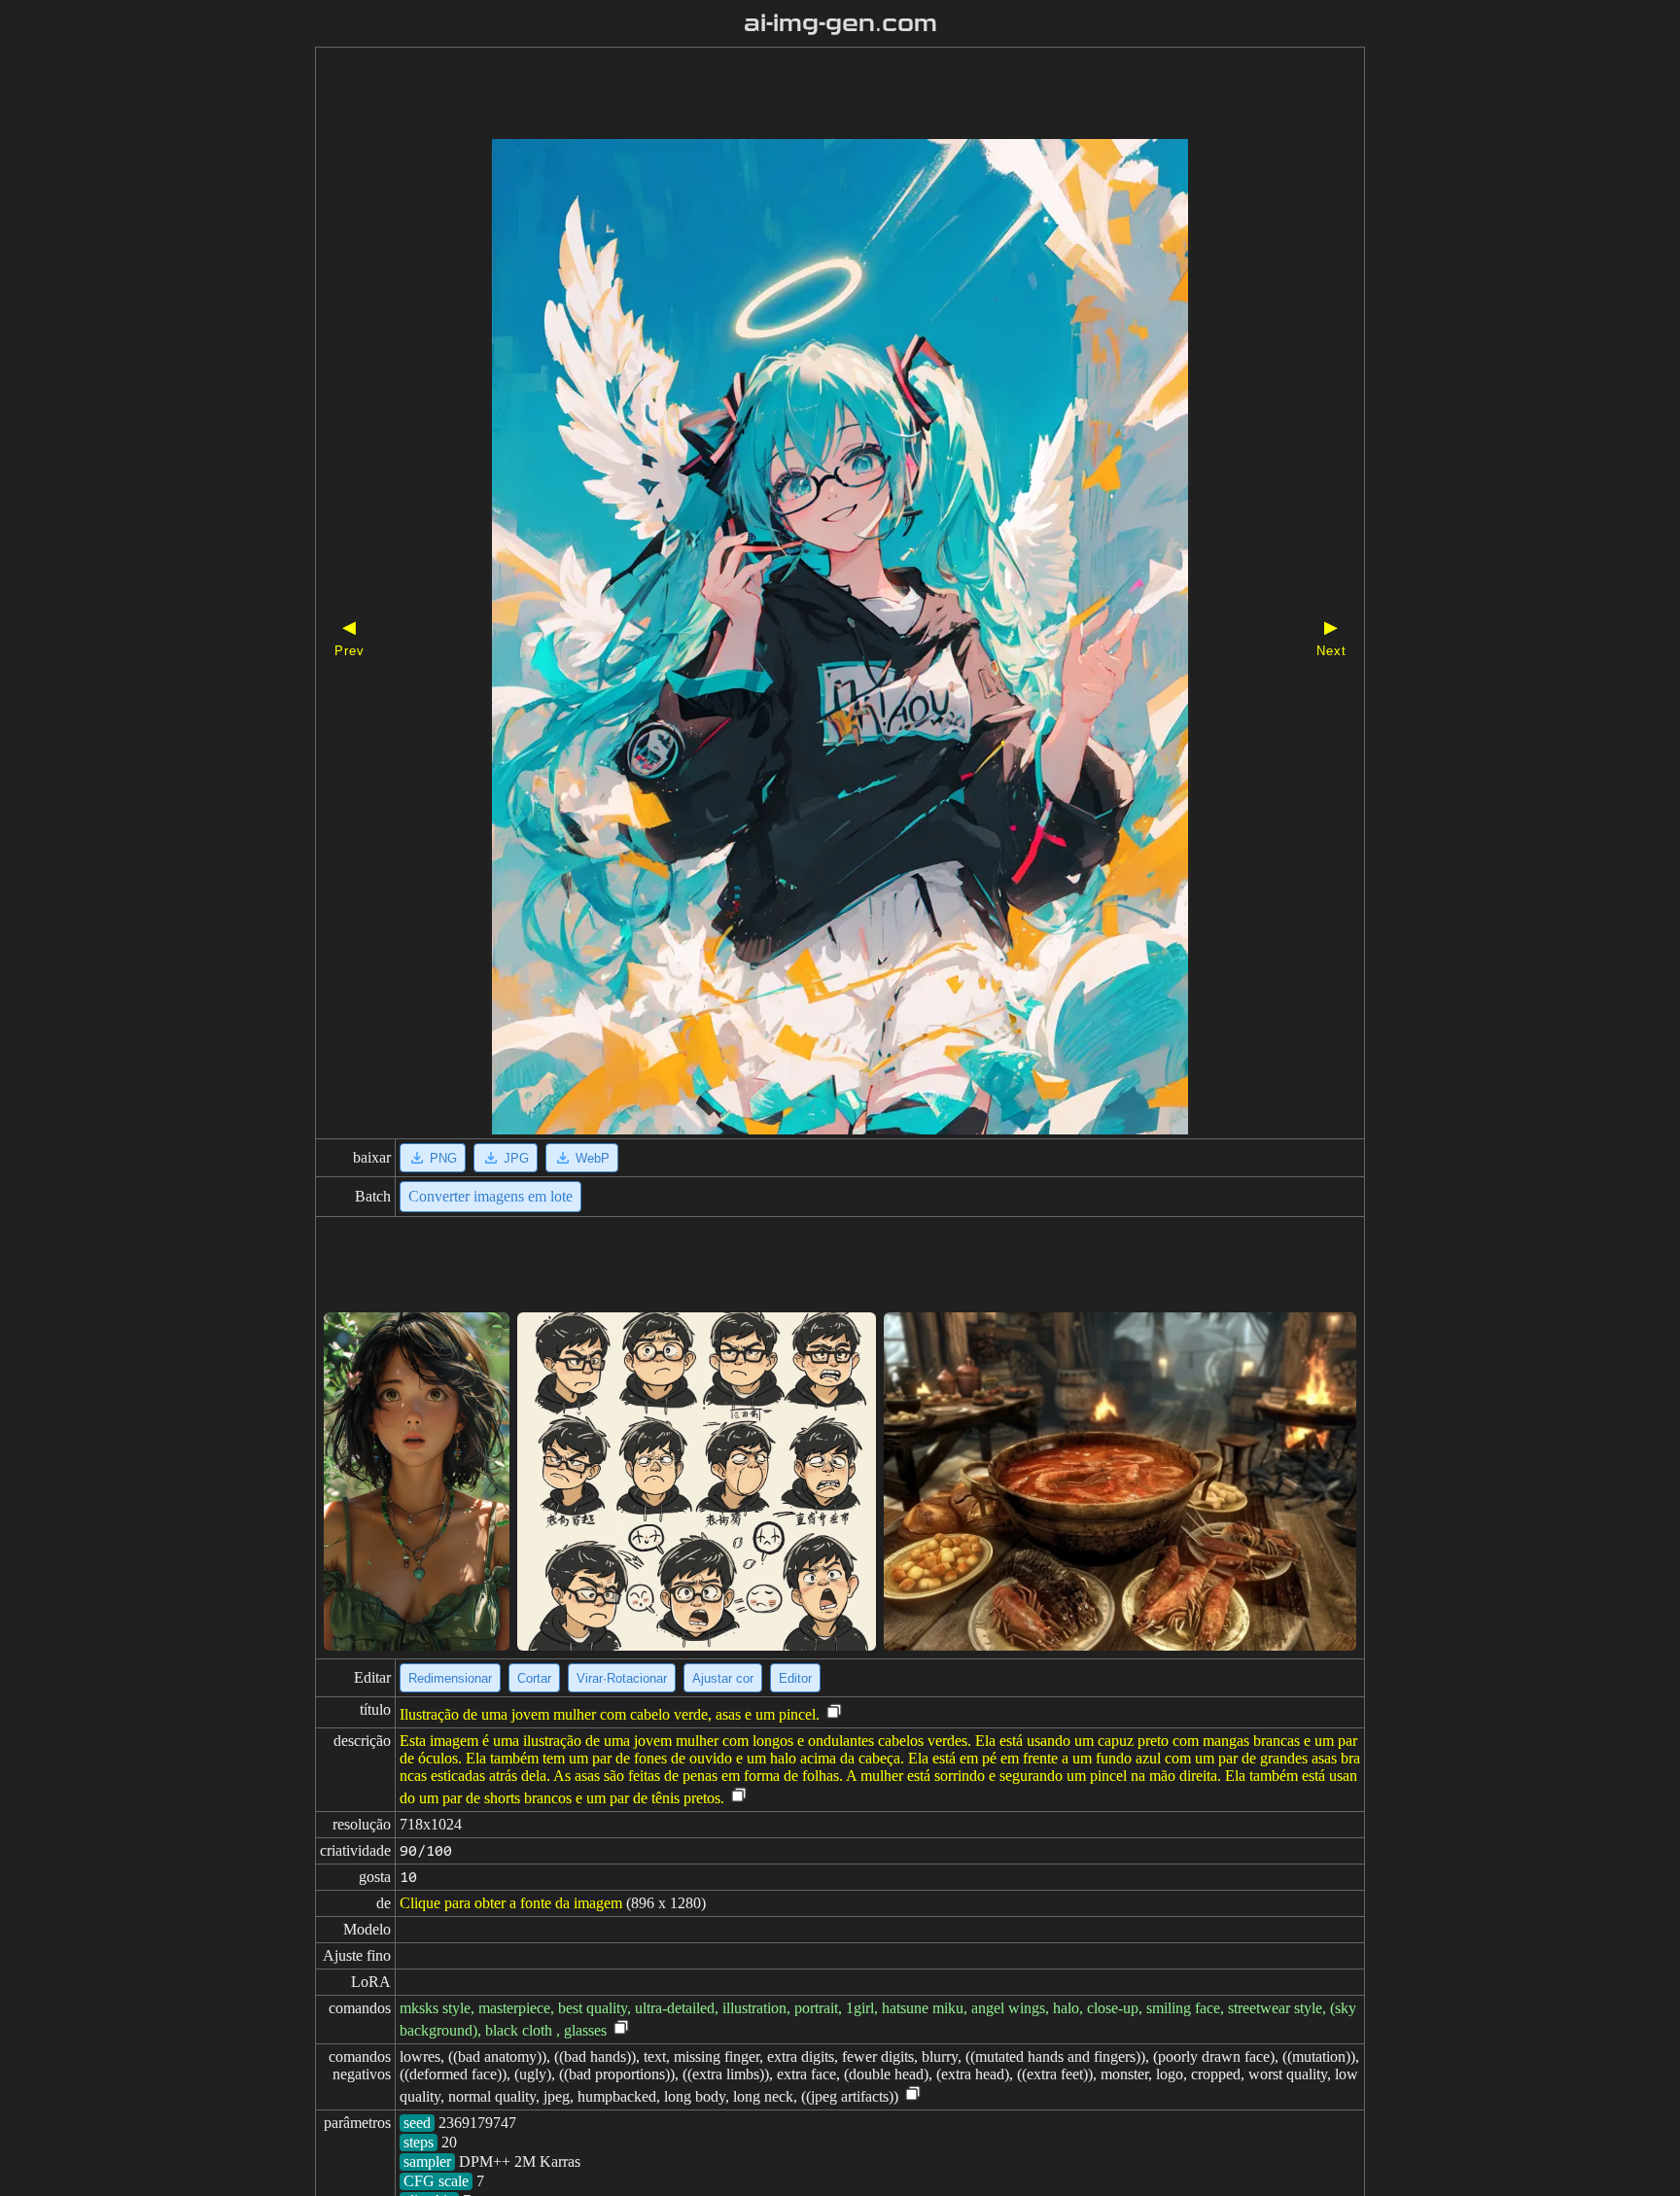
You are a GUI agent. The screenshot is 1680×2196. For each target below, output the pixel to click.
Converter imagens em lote (490, 1196)
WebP (593, 1158)
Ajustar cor (723, 1678)
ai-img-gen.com (840, 23)
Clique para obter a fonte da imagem (511, 1903)
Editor (795, 1678)
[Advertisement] (806, 95)
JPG (516, 1158)
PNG (443, 1158)
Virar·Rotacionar (622, 1678)
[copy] (834, 1712)
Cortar (534, 1678)
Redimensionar (450, 1678)
